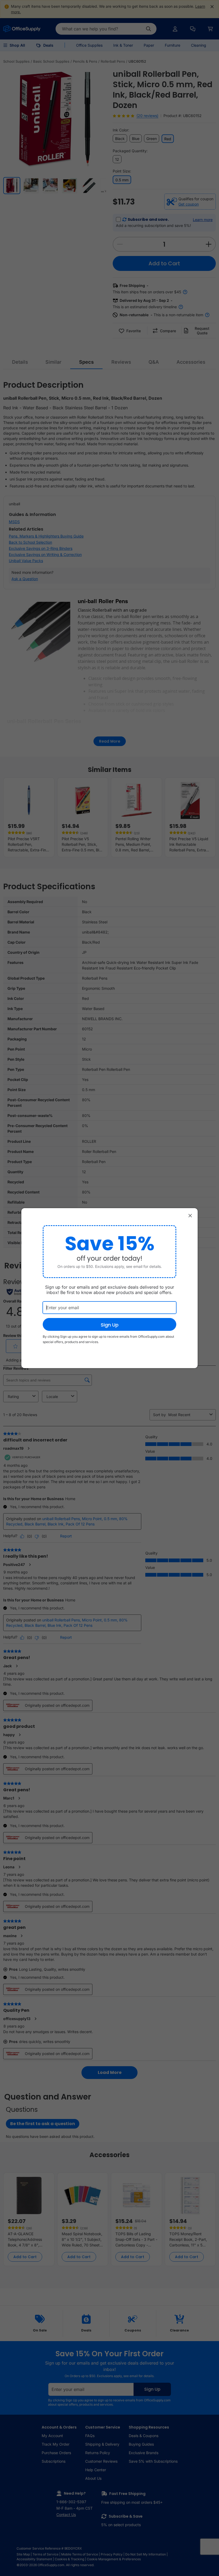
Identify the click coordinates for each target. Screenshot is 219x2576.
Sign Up (110, 1325)
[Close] (190, 1216)
